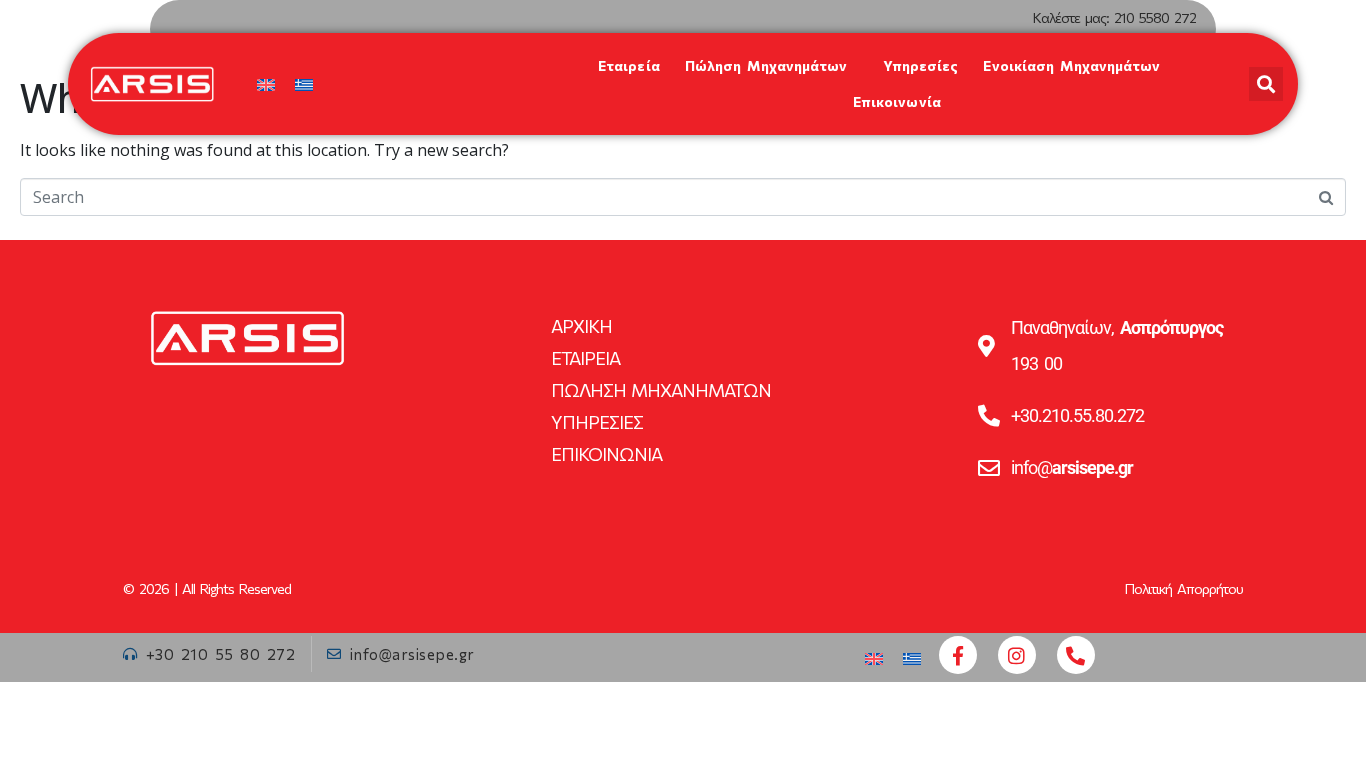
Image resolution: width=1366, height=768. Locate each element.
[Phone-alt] (1076, 655)
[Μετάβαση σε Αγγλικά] (266, 84)
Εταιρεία (629, 65)
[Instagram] (1017, 655)
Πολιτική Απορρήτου (1184, 588)
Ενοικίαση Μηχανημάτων (1071, 65)
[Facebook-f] (958, 655)
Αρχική (581, 326)
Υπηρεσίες (921, 65)
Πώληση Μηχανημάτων (766, 65)
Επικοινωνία (897, 101)
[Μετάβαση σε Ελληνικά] (304, 84)
